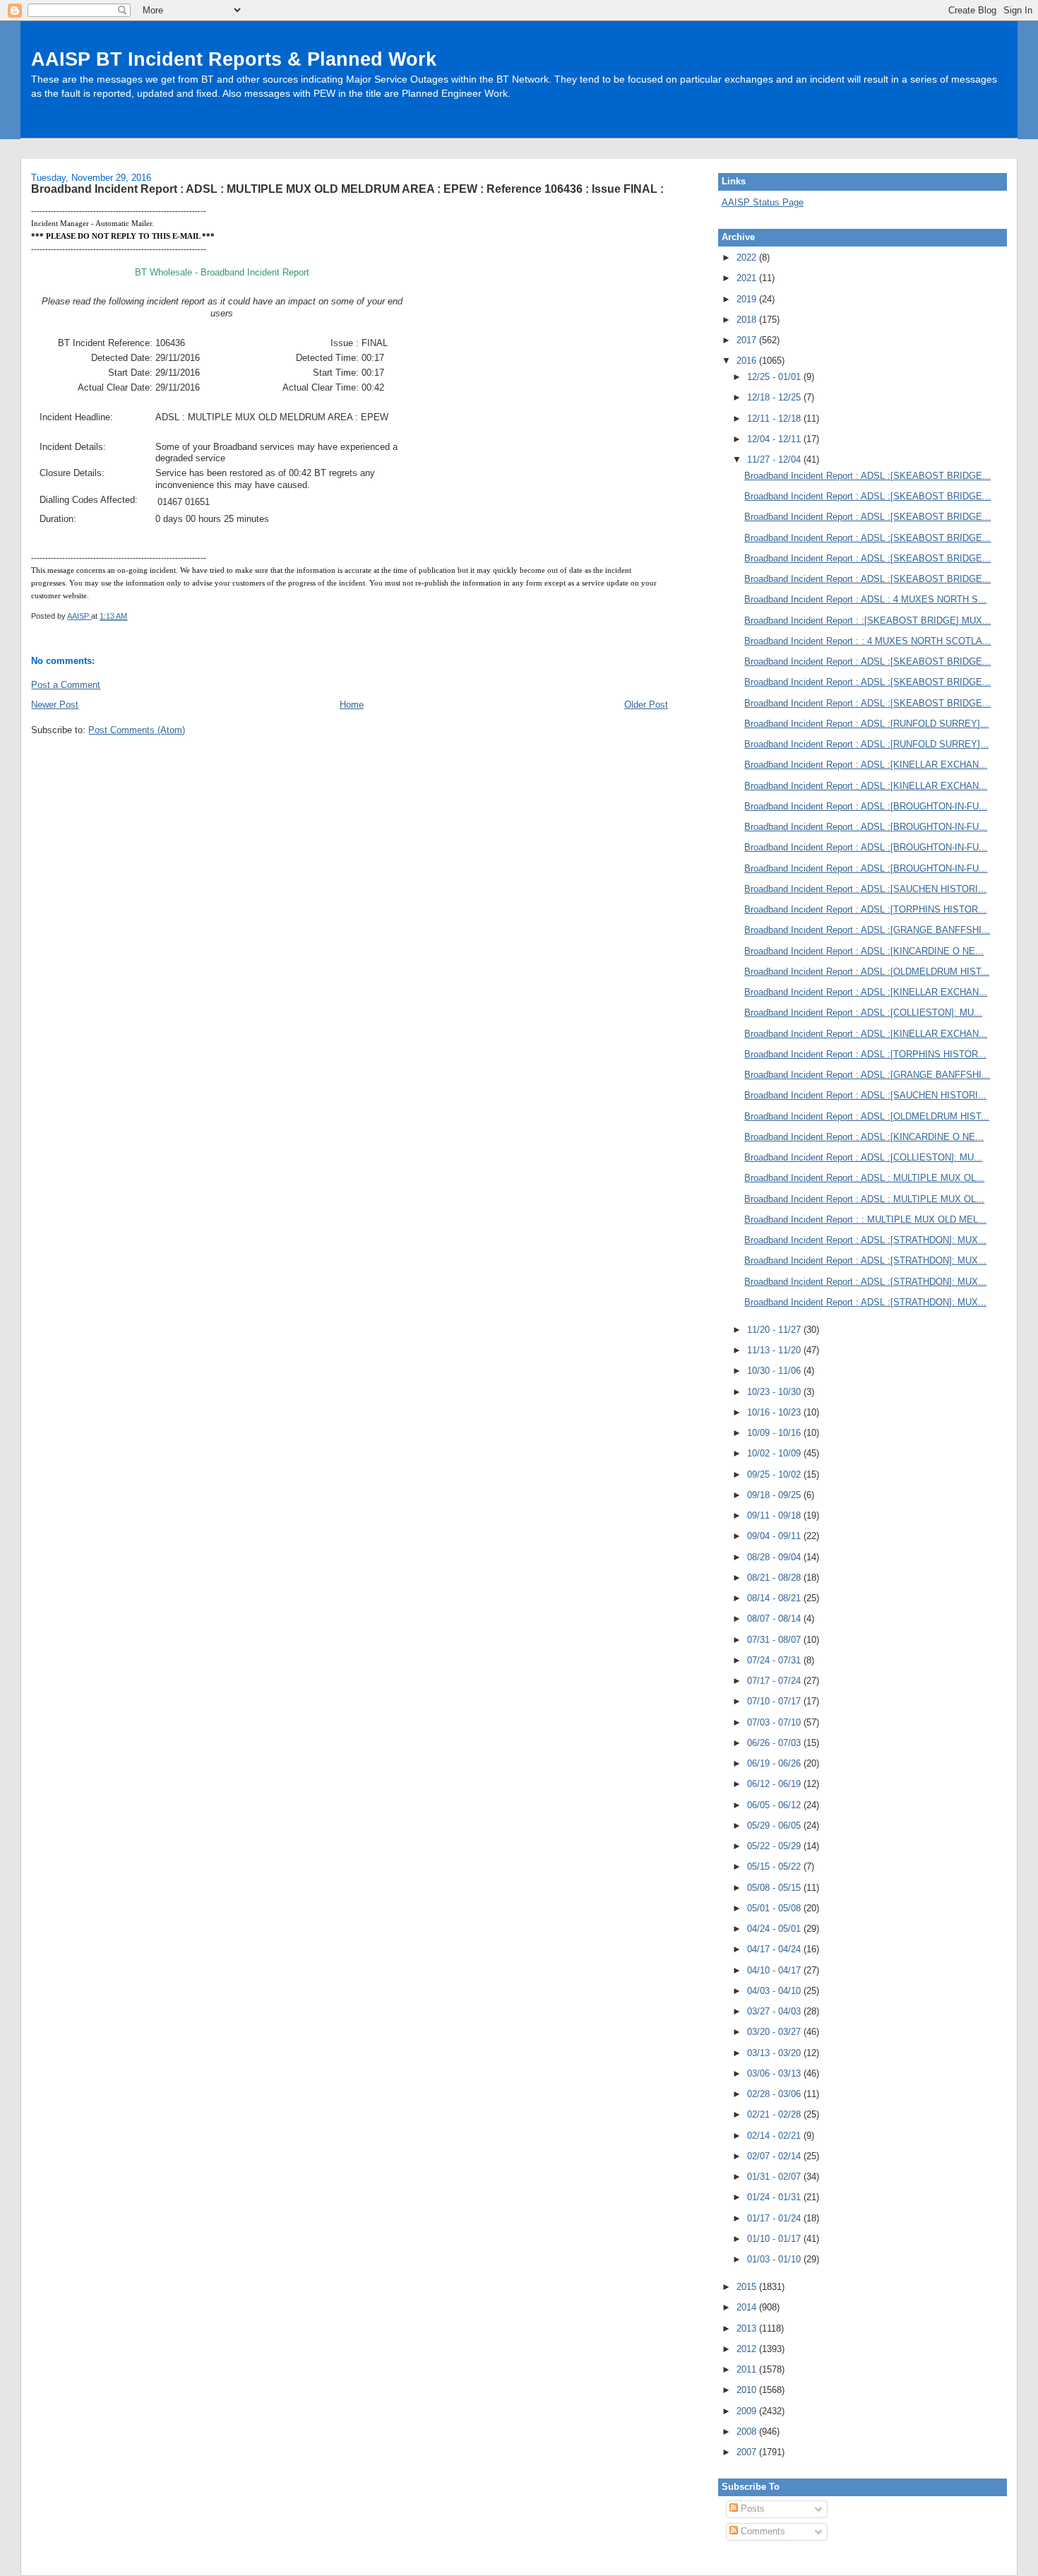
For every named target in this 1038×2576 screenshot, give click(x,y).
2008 (748, 2432)
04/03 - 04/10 (775, 1991)
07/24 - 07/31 (775, 1660)
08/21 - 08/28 (775, 1578)
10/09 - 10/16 (775, 1433)
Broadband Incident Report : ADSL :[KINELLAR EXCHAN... (866, 765)
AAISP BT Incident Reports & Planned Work (234, 59)
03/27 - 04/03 (775, 2011)
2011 (748, 2369)
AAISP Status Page (763, 202)
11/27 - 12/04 (775, 459)
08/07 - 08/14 (775, 1619)
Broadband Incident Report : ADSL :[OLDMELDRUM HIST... (867, 972)
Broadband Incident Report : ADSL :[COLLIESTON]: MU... (863, 1013)
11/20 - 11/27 (775, 1330)
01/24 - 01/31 (775, 2197)
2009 (748, 2411)
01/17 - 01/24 (775, 2218)
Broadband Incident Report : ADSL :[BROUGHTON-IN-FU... (866, 806)
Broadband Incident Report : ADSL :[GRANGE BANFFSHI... (867, 930)
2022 (748, 257)
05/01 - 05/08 (775, 1908)
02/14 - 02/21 (775, 2136)
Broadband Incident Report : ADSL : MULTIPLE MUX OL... (864, 1178)
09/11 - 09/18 (775, 1515)
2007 (748, 2452)
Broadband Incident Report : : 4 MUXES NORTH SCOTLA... (867, 641)
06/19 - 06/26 (775, 1763)
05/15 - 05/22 (775, 1866)
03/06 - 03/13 (775, 2073)
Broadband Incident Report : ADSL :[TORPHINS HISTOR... (865, 909)
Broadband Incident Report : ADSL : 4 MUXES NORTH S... (865, 599)
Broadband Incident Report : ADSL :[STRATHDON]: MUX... (865, 1240)
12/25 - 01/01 (775, 377)
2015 (748, 2287)
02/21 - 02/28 (775, 2114)
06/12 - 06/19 (775, 1784)
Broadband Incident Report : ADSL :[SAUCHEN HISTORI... (865, 889)
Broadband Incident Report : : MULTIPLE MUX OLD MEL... (865, 1219)
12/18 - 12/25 (775, 397)
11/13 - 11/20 (775, 1350)
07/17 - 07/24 (775, 1681)
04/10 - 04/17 (775, 1970)
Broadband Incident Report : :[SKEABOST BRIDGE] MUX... (867, 621)
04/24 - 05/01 (775, 1929)
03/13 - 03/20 (775, 2053)
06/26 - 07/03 (775, 1743)
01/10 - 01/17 (775, 2239)
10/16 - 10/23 (775, 1412)
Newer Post (55, 705)
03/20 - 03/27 (775, 2032)
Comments (762, 2531)
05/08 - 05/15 (775, 1888)
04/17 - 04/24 (775, 1949)
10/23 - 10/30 (775, 1392)
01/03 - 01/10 (775, 2259)
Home (352, 705)
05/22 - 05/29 (775, 1846)
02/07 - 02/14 (775, 2156)
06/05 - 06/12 (775, 1805)
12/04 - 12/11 (775, 439)
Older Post (646, 705)
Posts (751, 2509)
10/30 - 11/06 (775, 1371)
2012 (748, 2349)
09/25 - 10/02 (775, 1474)
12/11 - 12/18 (775, 419)
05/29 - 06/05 (775, 1826)
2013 (748, 2328)
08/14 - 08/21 (775, 1598)
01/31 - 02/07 (775, 2177)
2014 (748, 2307)
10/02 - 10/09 (775, 1453)
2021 (748, 278)
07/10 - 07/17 (775, 1701)
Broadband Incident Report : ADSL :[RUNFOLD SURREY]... (866, 724)
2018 (748, 320)
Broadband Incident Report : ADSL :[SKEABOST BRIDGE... (867, 476)
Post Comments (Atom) (137, 730)
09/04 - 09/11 (775, 1536)
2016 (748, 361)
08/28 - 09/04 (775, 1557)
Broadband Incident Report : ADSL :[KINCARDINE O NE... (864, 951)
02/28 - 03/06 (775, 2094)
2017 (748, 340)
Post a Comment (66, 685)
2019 (748, 299)
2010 (748, 2390)
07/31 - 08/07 (775, 1640)
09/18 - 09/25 (775, 1495)
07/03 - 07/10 (775, 1722)
